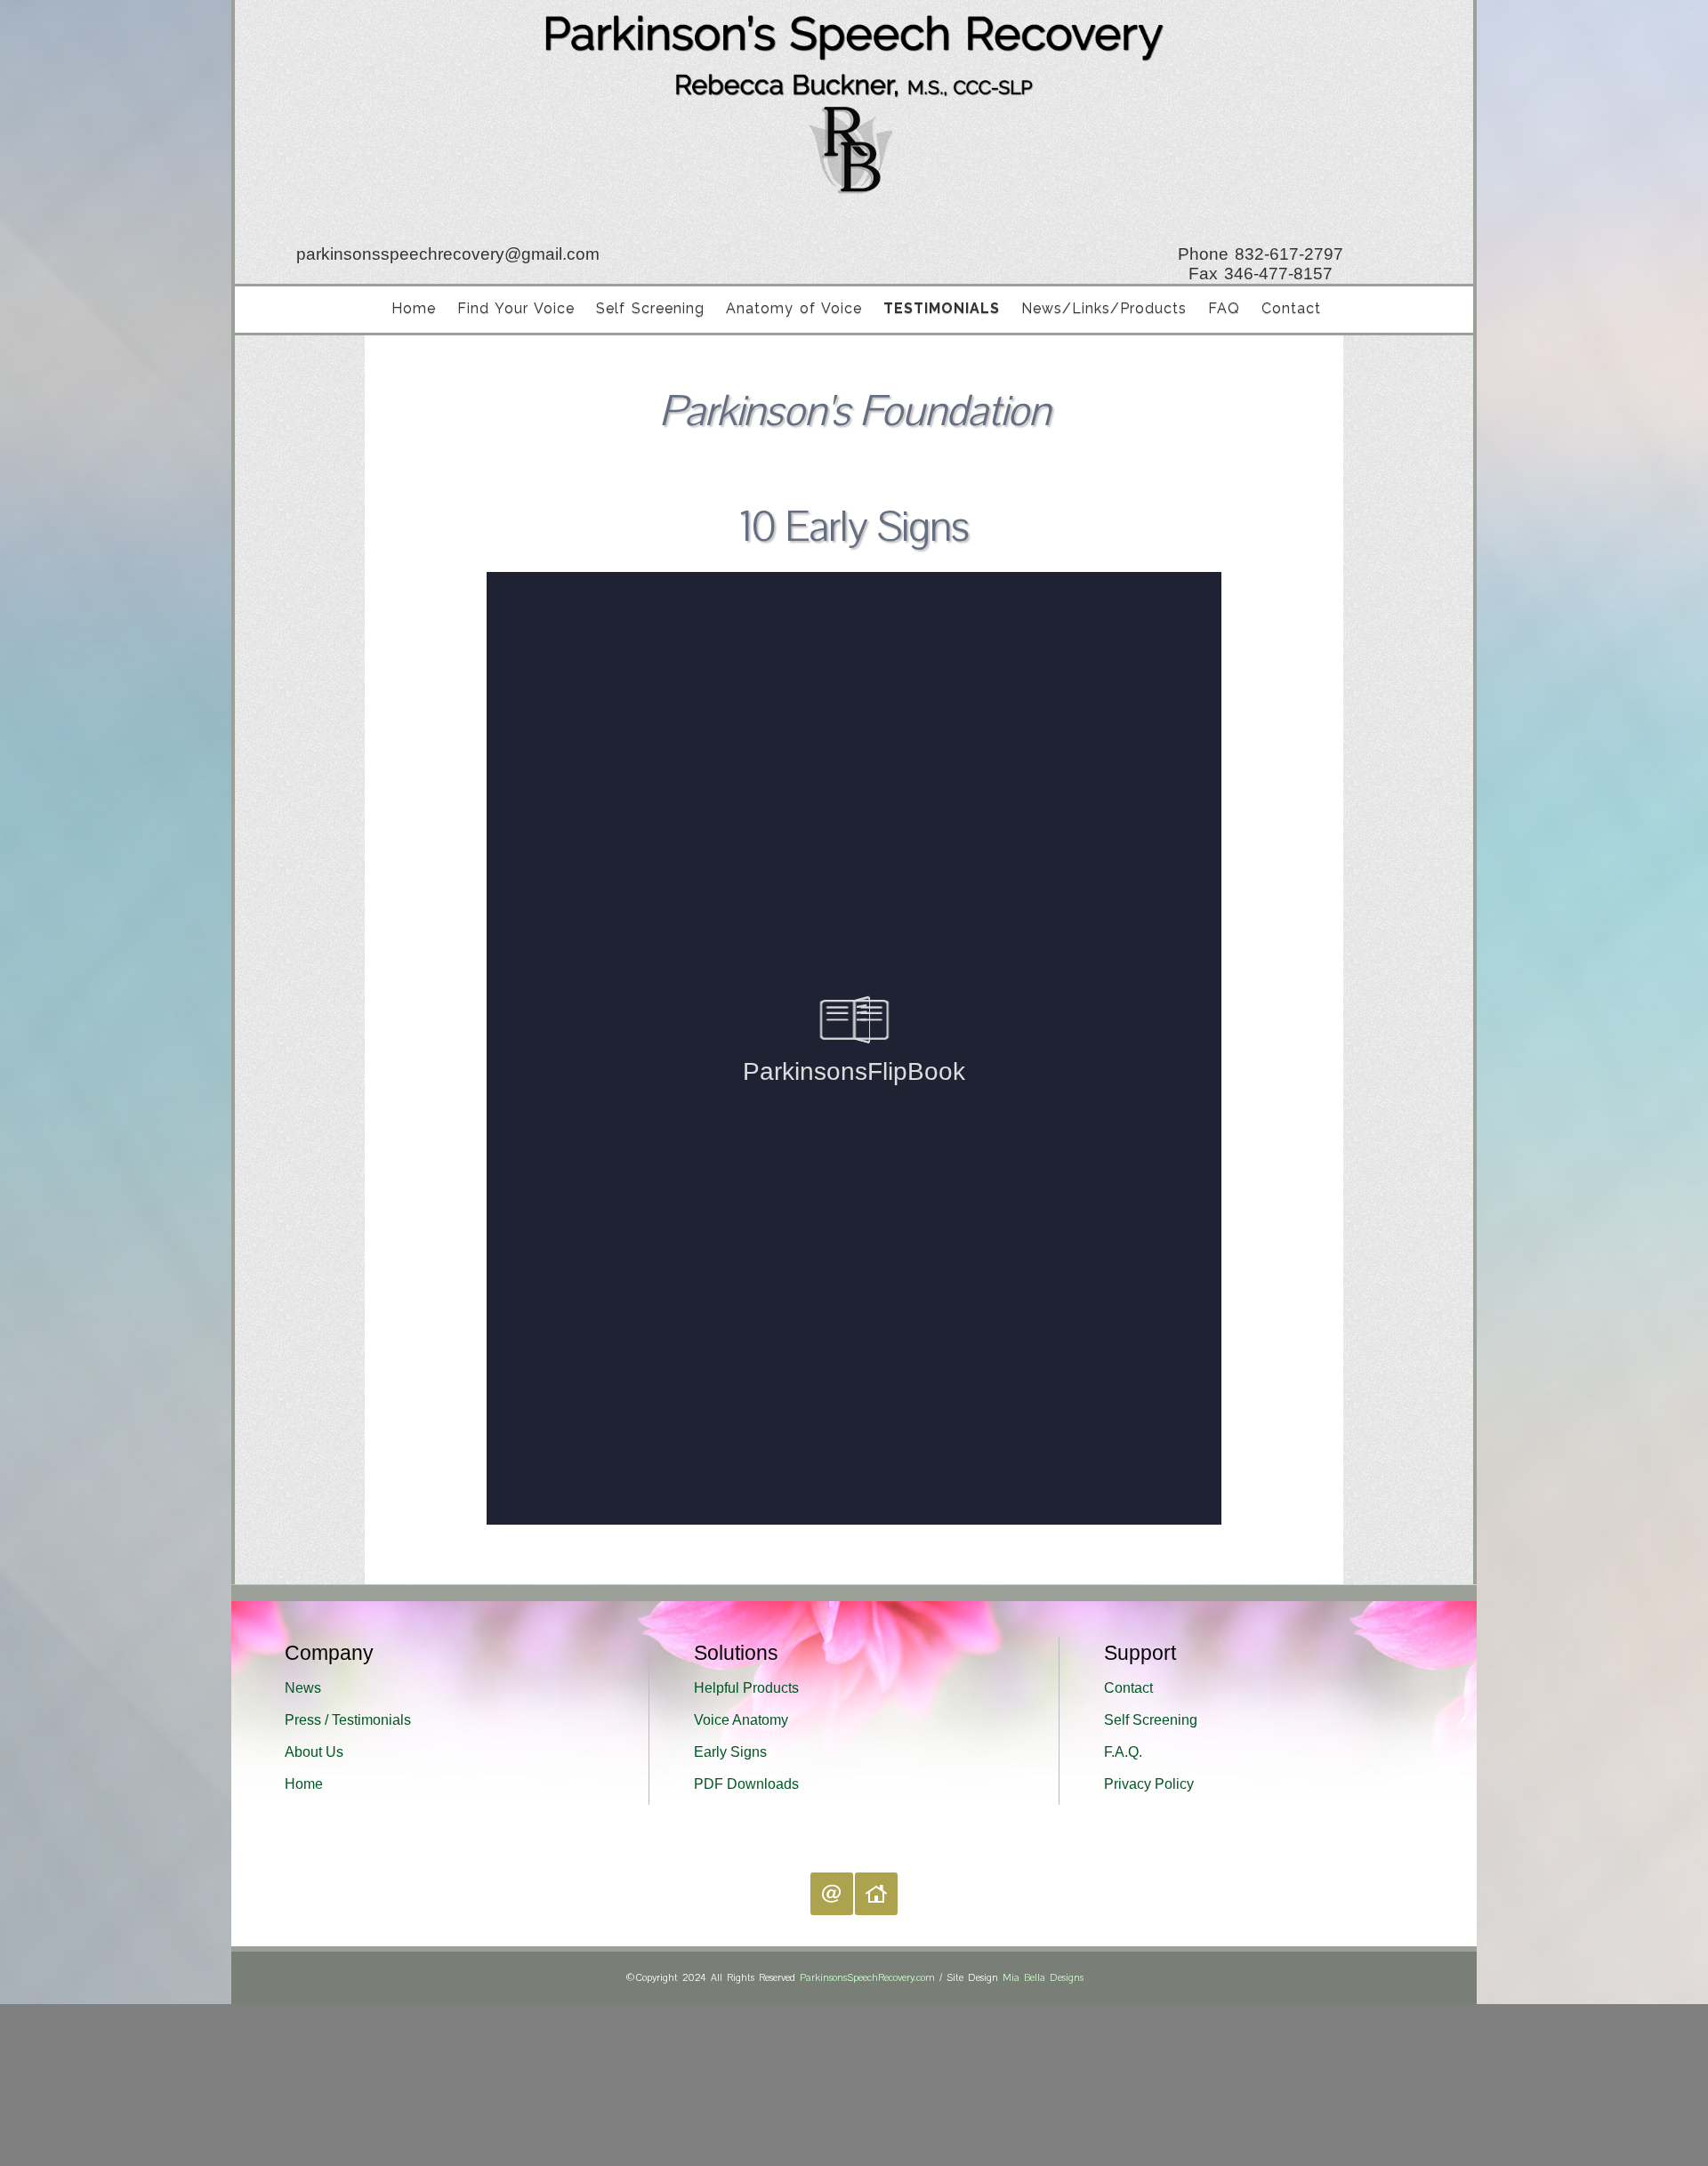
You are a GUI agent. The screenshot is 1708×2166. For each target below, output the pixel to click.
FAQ (1224, 308)
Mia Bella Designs (1043, 1978)
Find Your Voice (516, 308)
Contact (1291, 308)
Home (414, 308)
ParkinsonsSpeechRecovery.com (867, 1978)
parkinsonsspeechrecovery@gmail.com (442, 254)
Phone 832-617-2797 (1267, 254)
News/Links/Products (1104, 308)
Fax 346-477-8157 (1267, 274)
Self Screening (650, 308)
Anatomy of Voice (794, 308)
